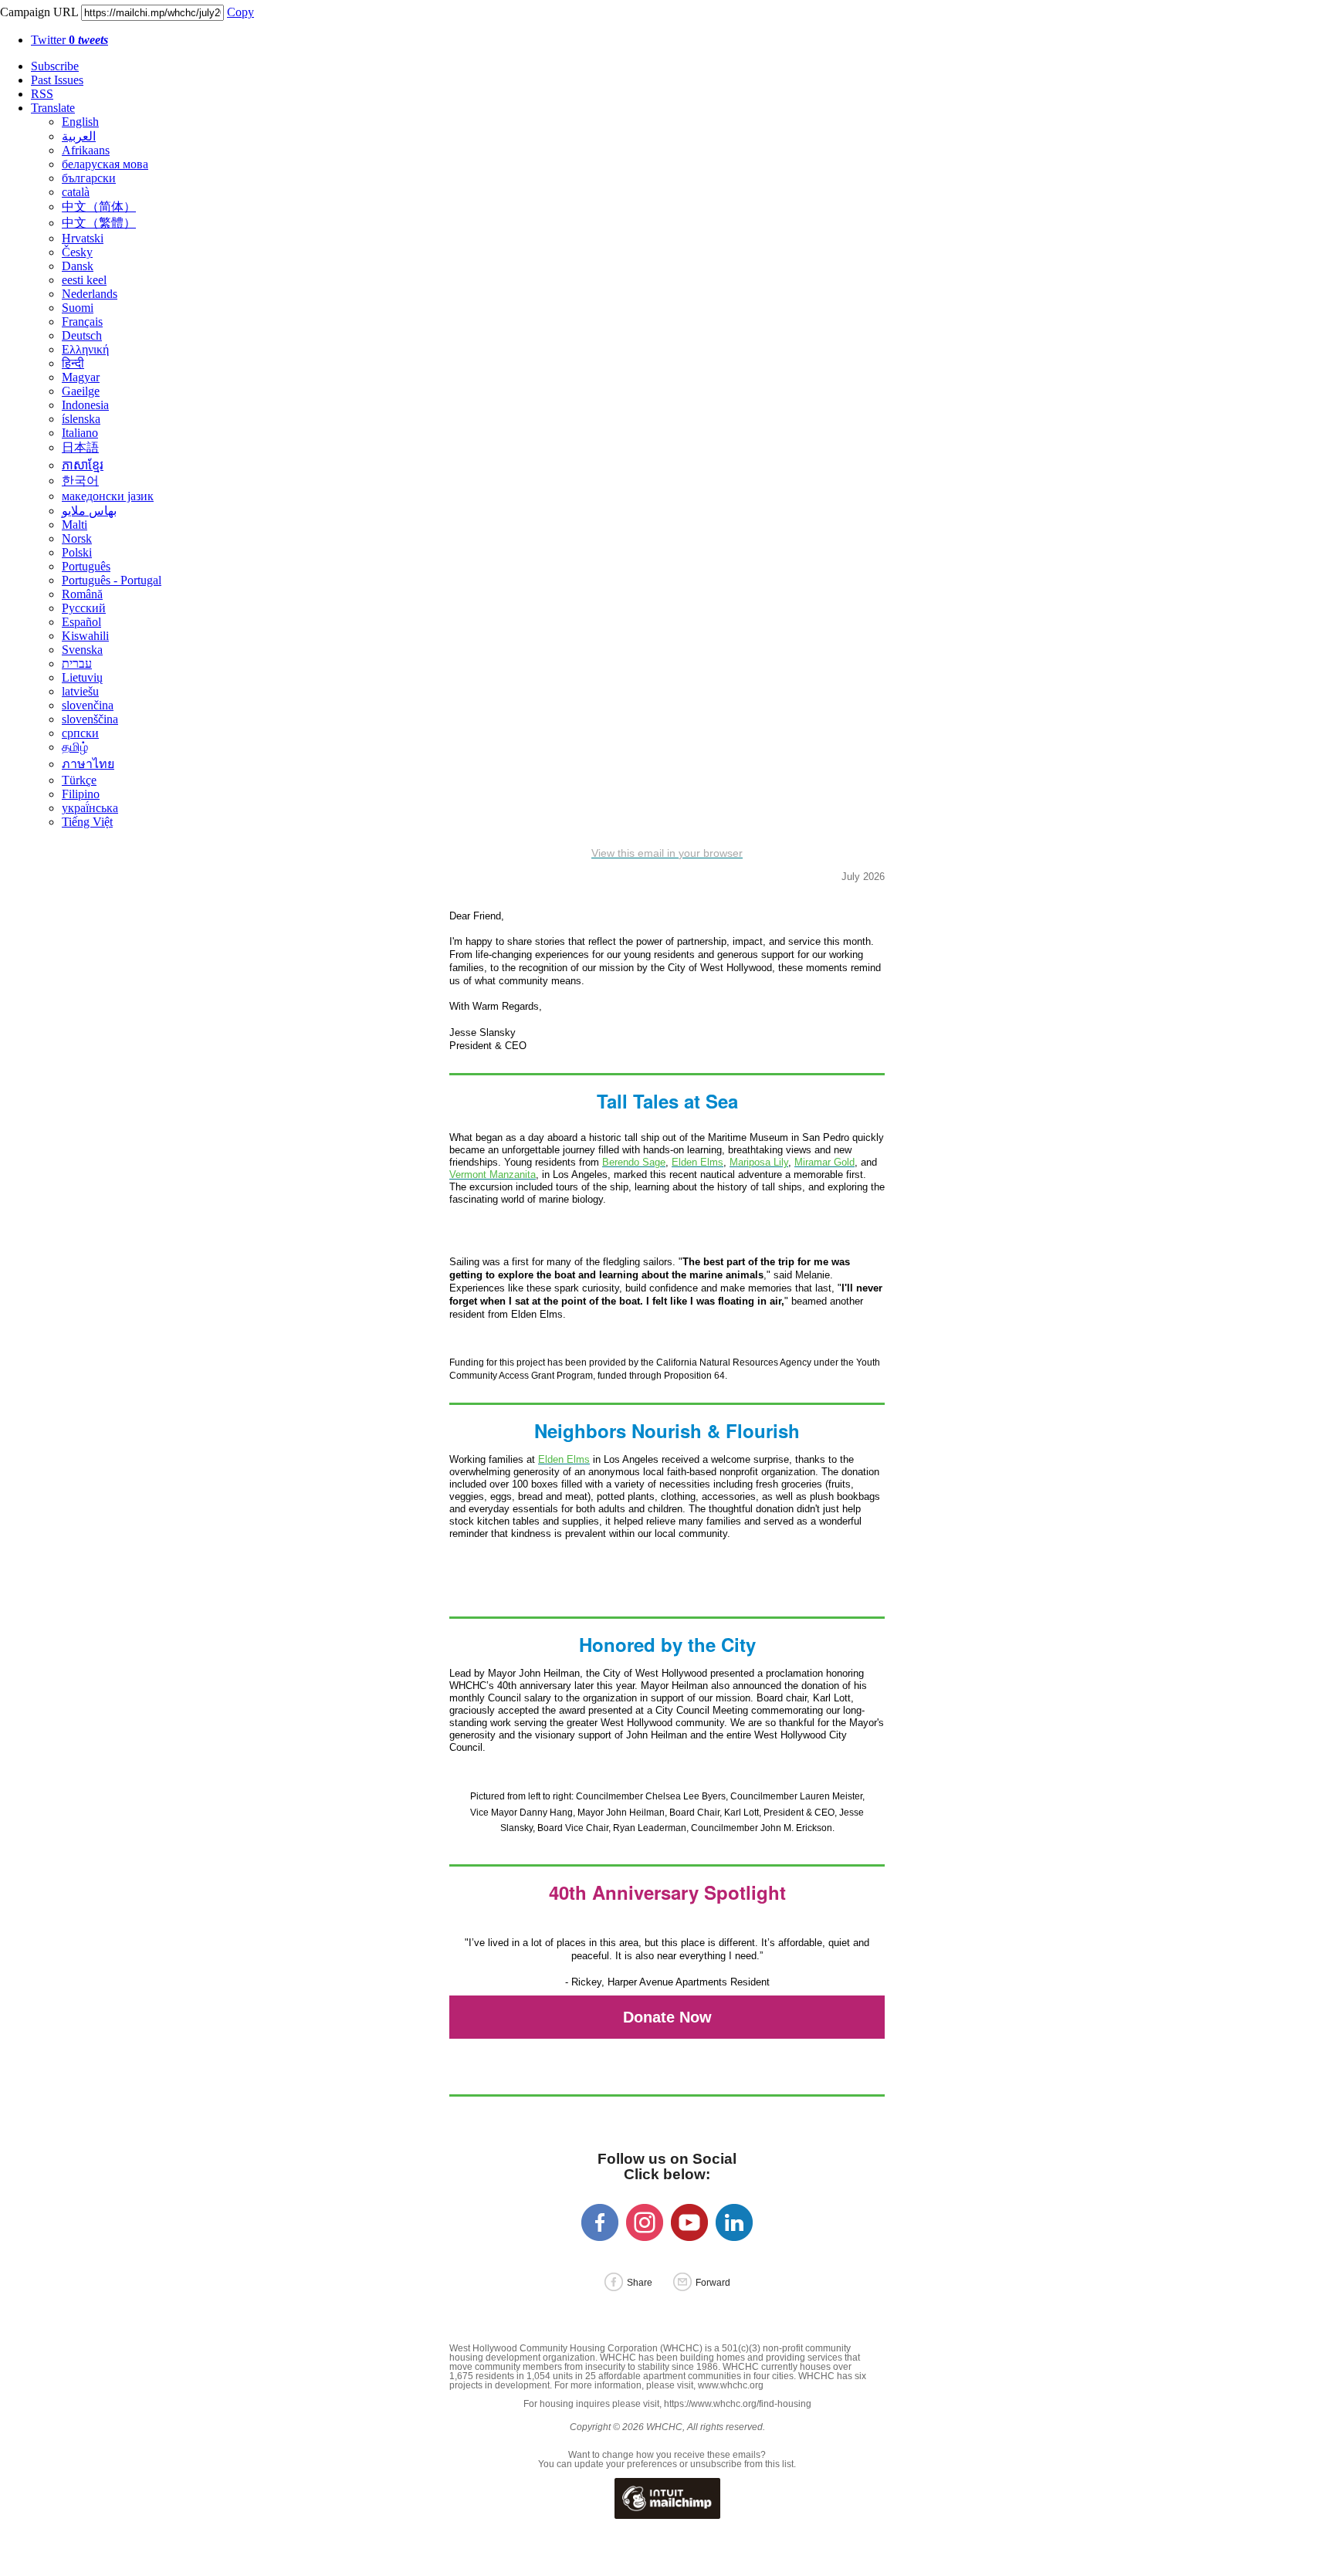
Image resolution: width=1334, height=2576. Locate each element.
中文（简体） (99, 206)
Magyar (81, 377)
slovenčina (88, 705)
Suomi (78, 308)
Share (640, 2283)
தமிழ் (75, 747)
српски (80, 733)
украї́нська (90, 808)
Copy (240, 12)
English (80, 122)
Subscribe (55, 66)
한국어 (80, 481)
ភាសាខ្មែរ (83, 465)
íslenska (81, 419)
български (89, 178)
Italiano (80, 433)
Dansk (78, 266)
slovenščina (90, 719)
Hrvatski (83, 238)
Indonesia (85, 405)
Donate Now (667, 2017)
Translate (53, 108)
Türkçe (79, 780)
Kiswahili (85, 636)
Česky (77, 252)
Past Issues (57, 80)
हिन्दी (73, 363)
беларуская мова (105, 164)
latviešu (80, 691)
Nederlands (90, 294)
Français (82, 322)
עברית (77, 663)
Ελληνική (85, 349)
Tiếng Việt (87, 822)
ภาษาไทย (88, 764)
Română (82, 594)
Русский (84, 608)
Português (86, 566)
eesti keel (84, 280)
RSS (42, 94)
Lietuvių (82, 677)
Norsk (77, 538)
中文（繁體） (99, 223)
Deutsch (82, 335)
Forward (713, 2283)
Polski (77, 552)
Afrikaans (86, 150)
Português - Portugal (112, 580)
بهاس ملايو (89, 511)
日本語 (80, 447)
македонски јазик (108, 496)
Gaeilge (81, 391)
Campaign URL (39, 12)
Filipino (81, 794)
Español (81, 622)
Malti (74, 525)
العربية (79, 136)
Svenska (82, 650)
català (76, 192)
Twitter (69, 40)
